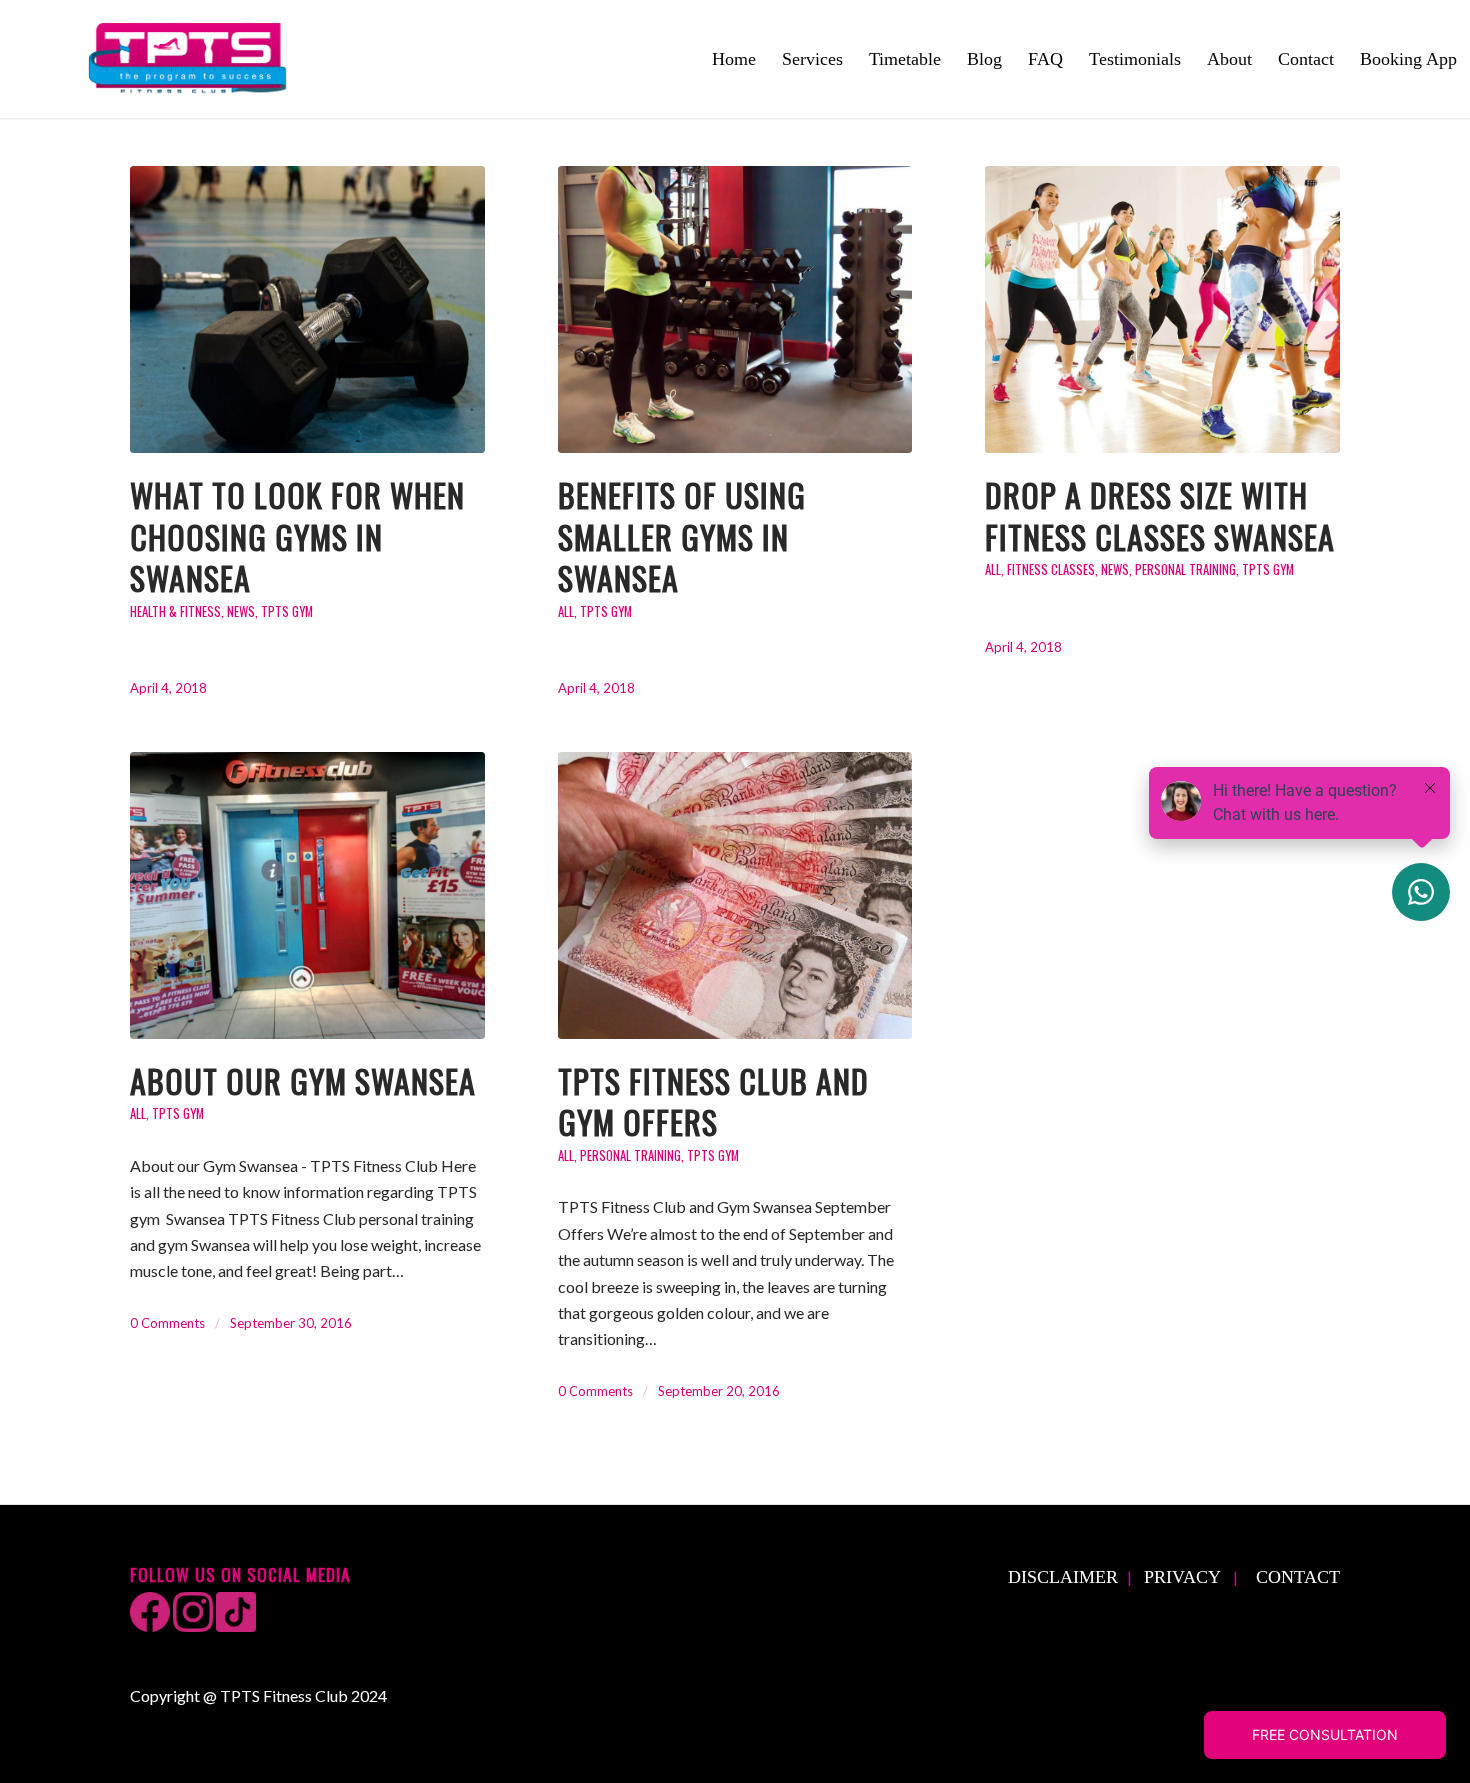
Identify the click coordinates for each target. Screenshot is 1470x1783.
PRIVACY (1182, 1577)
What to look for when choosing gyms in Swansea (297, 536)
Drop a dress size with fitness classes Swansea (1160, 515)
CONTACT (1298, 1577)
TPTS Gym (287, 611)
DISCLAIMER (1063, 1577)
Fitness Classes (1051, 569)
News (241, 611)
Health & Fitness (175, 611)
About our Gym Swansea (303, 1080)
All (566, 611)
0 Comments (167, 1323)
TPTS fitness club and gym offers (713, 1101)
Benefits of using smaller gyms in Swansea (682, 536)
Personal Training (1185, 569)
